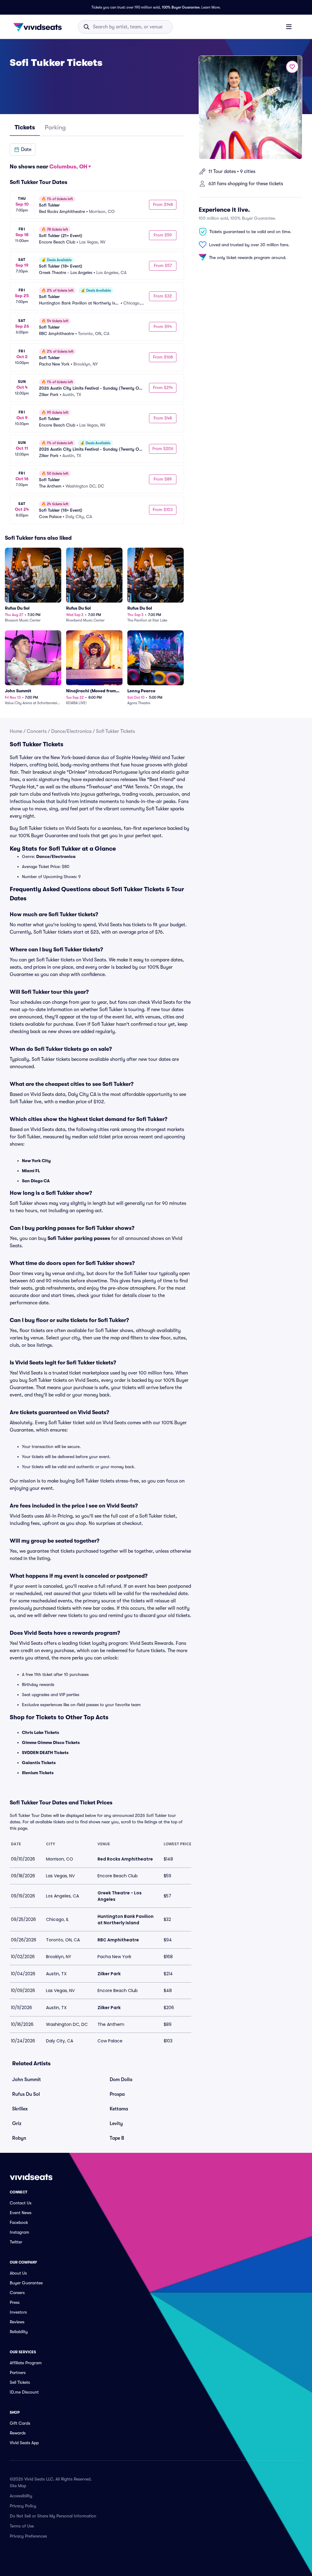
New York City (36, 1161)
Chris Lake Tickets (41, 1732)
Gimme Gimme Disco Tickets (51, 1742)
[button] (23, 150)
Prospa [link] (117, 2094)
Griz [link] (17, 2124)
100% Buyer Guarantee (181, 7)
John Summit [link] (27, 2080)
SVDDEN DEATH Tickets (45, 1753)
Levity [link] (116, 2124)
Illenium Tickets (38, 1773)
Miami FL (31, 1171)
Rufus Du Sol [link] (26, 2094)
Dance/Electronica (71, 731)
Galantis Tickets (39, 1763)
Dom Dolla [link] (121, 2080)
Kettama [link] (119, 2109)
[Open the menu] (289, 27)
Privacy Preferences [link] (28, 2536)
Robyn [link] (19, 2138)
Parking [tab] (55, 127)
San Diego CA (36, 1181)
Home (16, 731)
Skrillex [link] (20, 2109)
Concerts (37, 731)
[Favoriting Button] (292, 67)
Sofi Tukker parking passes (79, 1238)
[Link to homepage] (39, 27)
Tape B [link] (117, 2138)
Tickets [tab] (25, 127)
